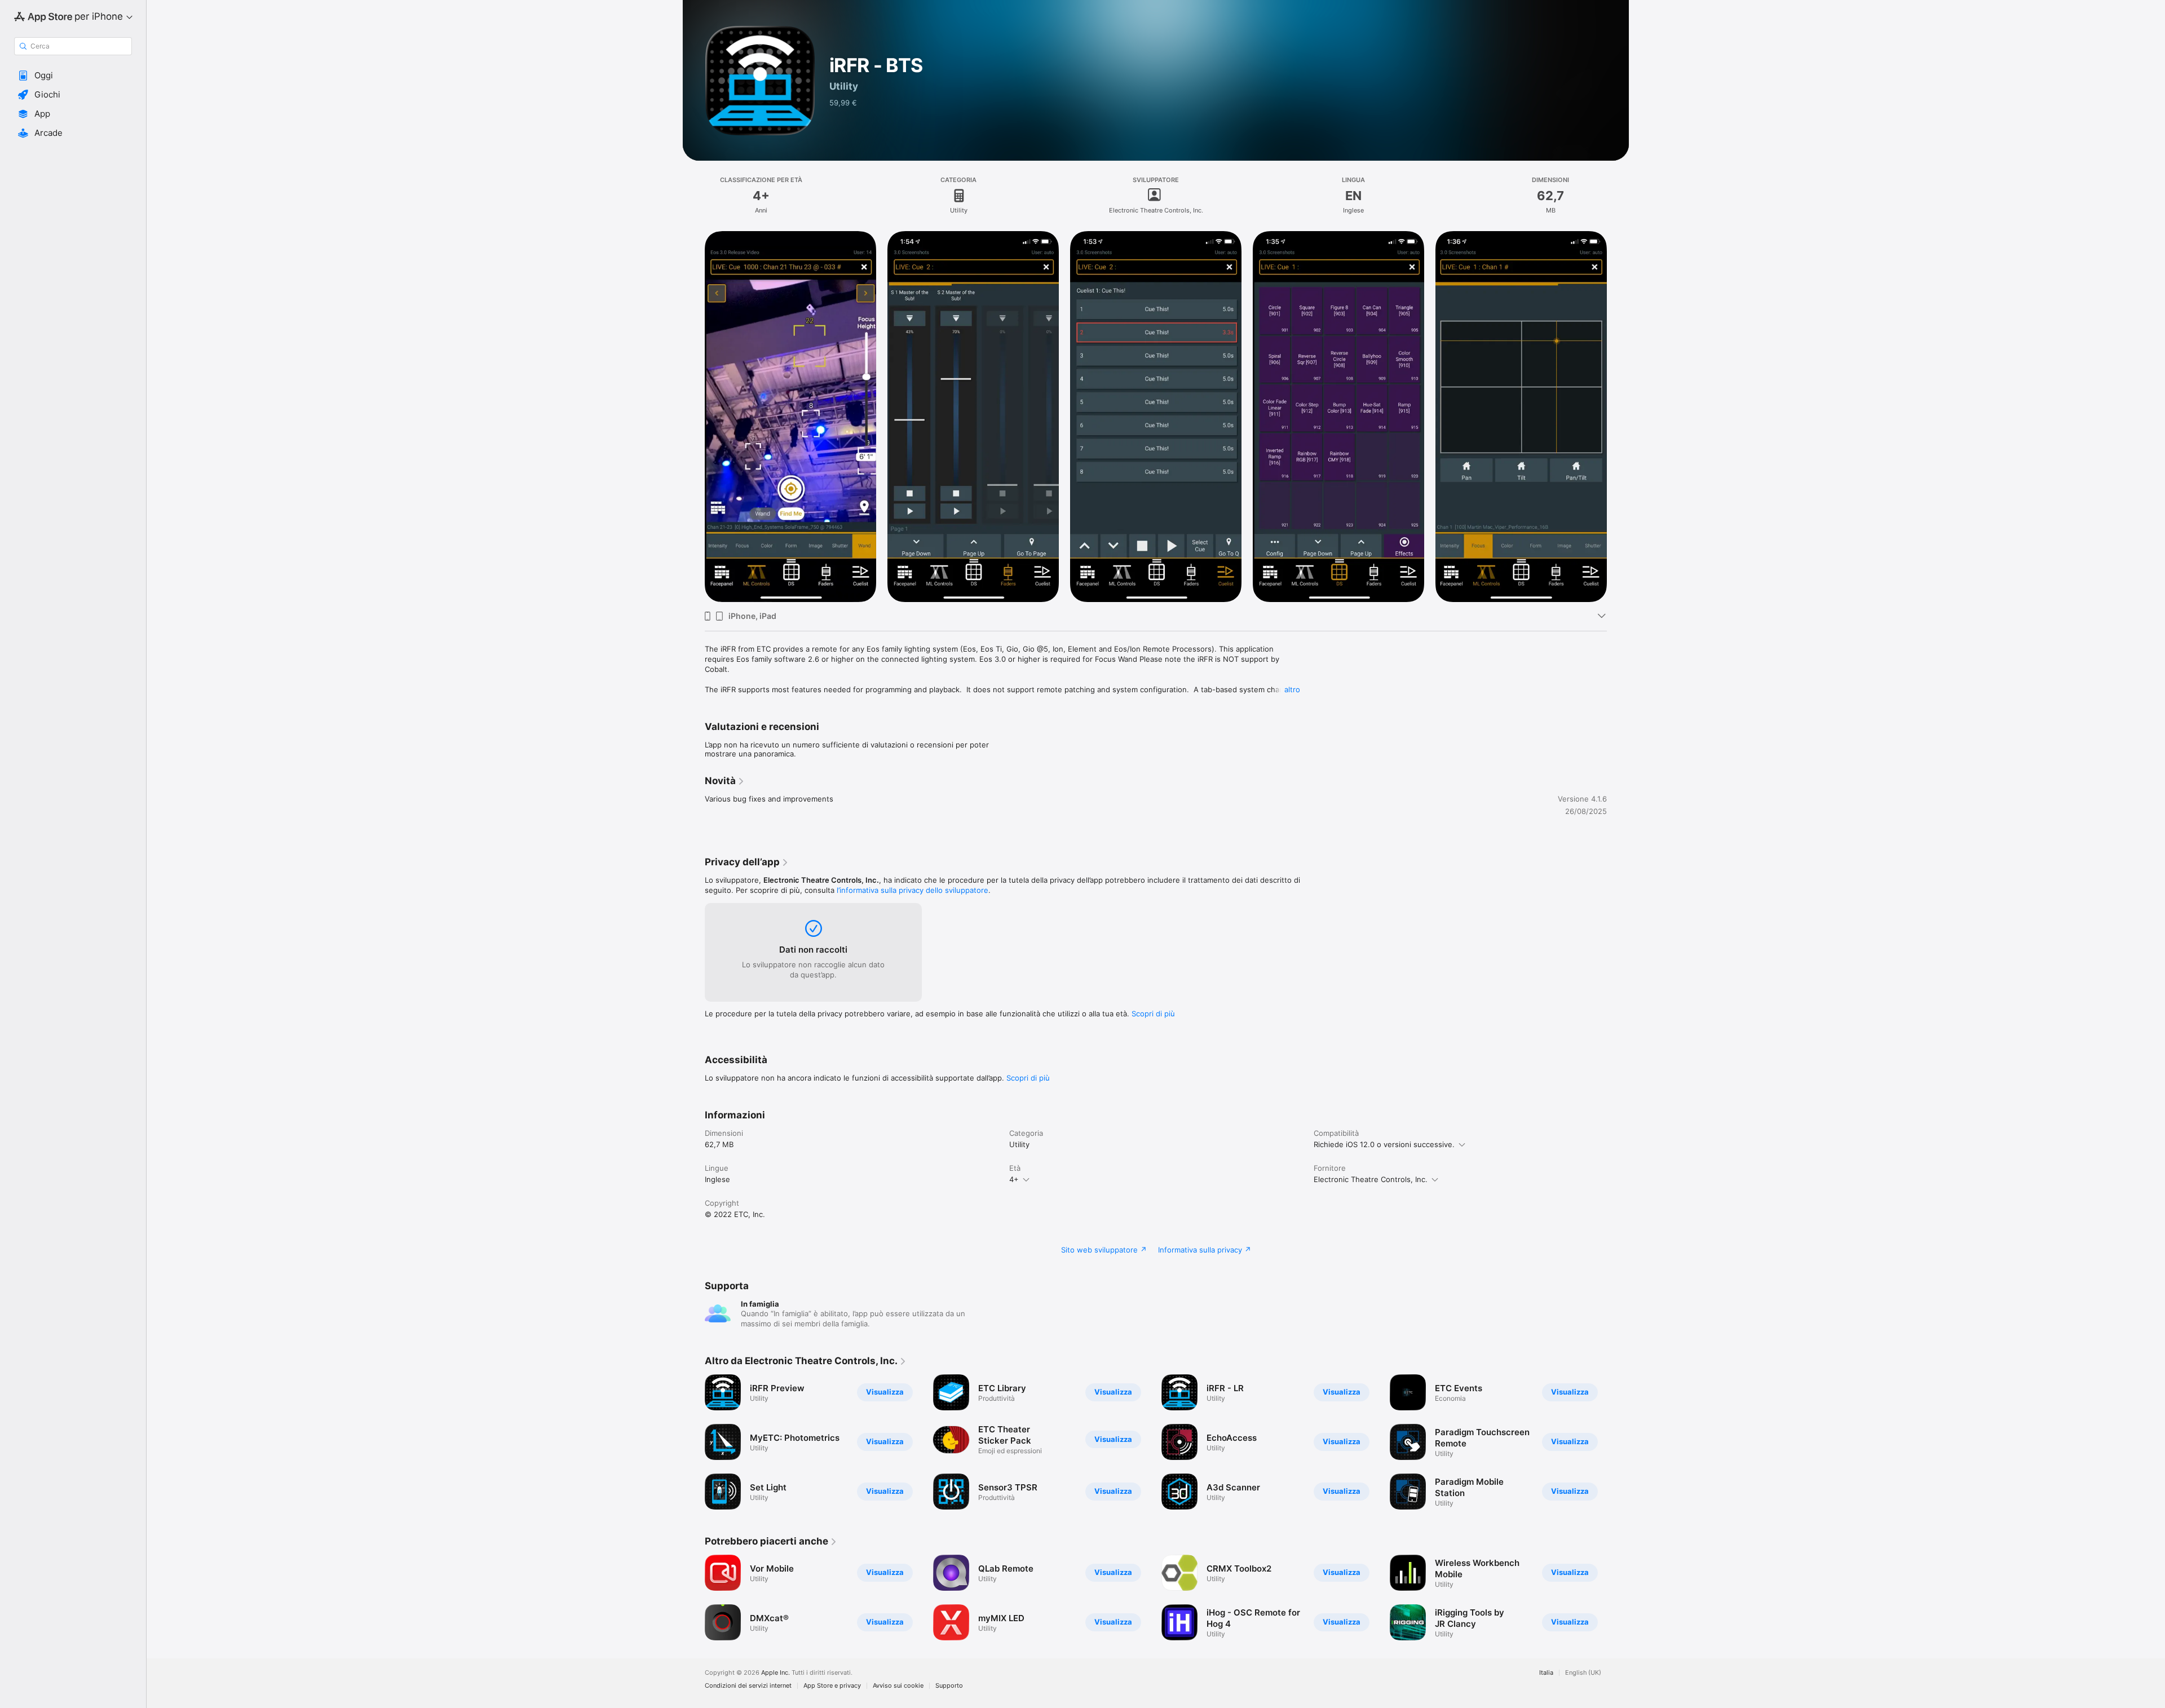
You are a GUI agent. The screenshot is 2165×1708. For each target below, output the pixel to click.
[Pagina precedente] (693, 417)
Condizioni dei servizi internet (748, 1686)
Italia (1546, 1673)
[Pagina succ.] (1618, 417)
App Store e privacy (832, 1686)
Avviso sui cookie (898, 1686)
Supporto (949, 1686)
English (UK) (1583, 1673)
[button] (73, 76)
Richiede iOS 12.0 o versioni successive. (1384, 1144)
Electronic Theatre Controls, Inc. (1371, 1179)
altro (1292, 689)
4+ (1014, 1179)
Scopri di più (1153, 1014)
